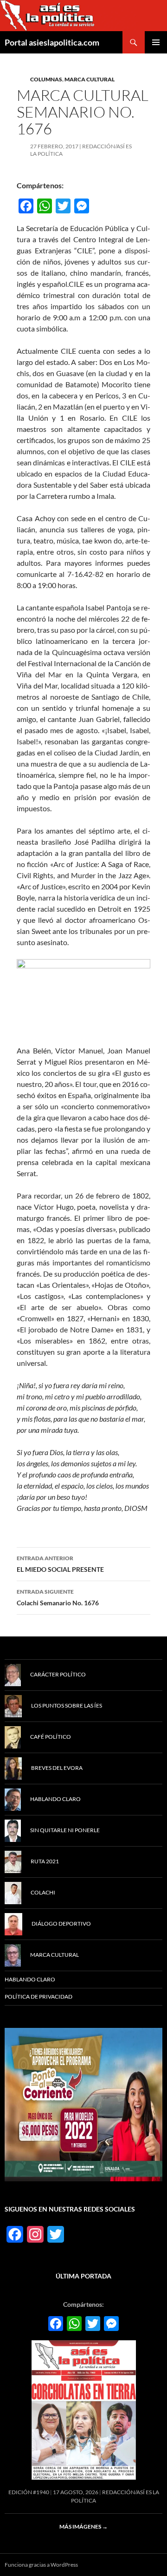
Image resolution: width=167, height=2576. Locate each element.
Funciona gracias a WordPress (41, 2565)
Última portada (83, 2276)
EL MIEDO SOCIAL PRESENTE (60, 1564)
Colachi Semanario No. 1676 (58, 1597)
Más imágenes (83, 2526)
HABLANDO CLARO (30, 1979)
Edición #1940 (29, 2492)
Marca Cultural (90, 79)
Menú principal (156, 42)
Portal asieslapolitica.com (52, 42)
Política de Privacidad (39, 1997)
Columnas (46, 79)
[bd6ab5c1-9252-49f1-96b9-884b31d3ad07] (83, 2104)
